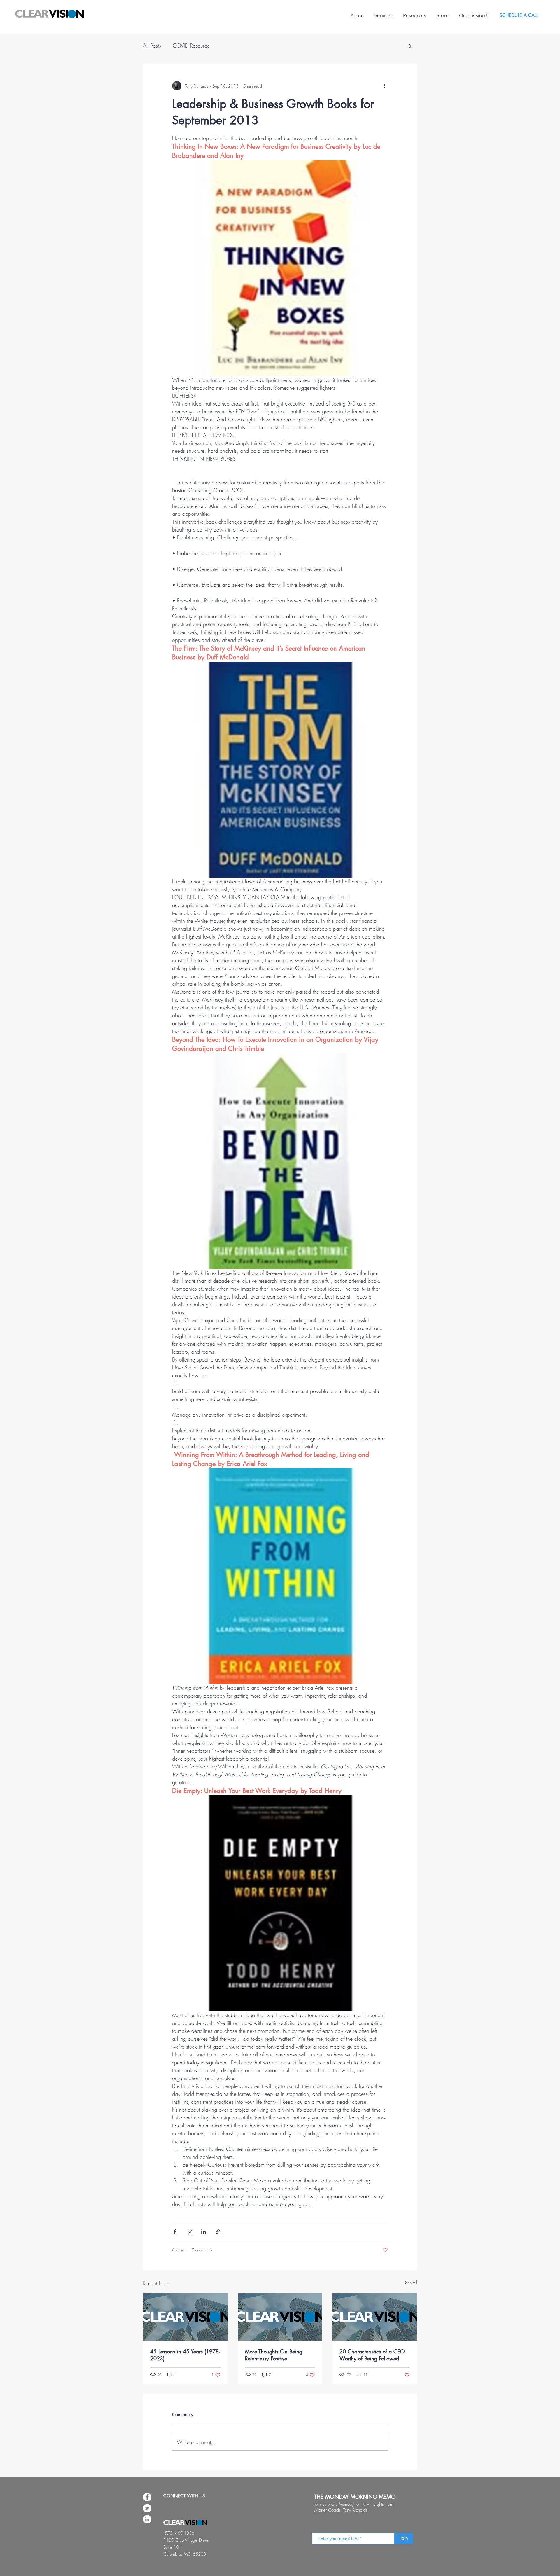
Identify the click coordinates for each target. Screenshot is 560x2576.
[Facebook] (147, 2497)
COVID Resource (191, 46)
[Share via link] (218, 2232)
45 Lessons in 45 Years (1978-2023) (185, 2355)
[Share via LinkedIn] (203, 2232)
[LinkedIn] (147, 2519)
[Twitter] (147, 2508)
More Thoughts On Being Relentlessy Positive (274, 2355)
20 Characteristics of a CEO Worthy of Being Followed (372, 2355)
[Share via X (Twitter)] (189, 2232)
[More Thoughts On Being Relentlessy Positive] (280, 2317)
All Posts (152, 46)
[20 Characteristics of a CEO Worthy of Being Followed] (375, 2317)
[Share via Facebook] (175, 2232)
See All (411, 2282)
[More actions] (384, 86)
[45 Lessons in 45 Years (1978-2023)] (185, 2317)
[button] (410, 46)
